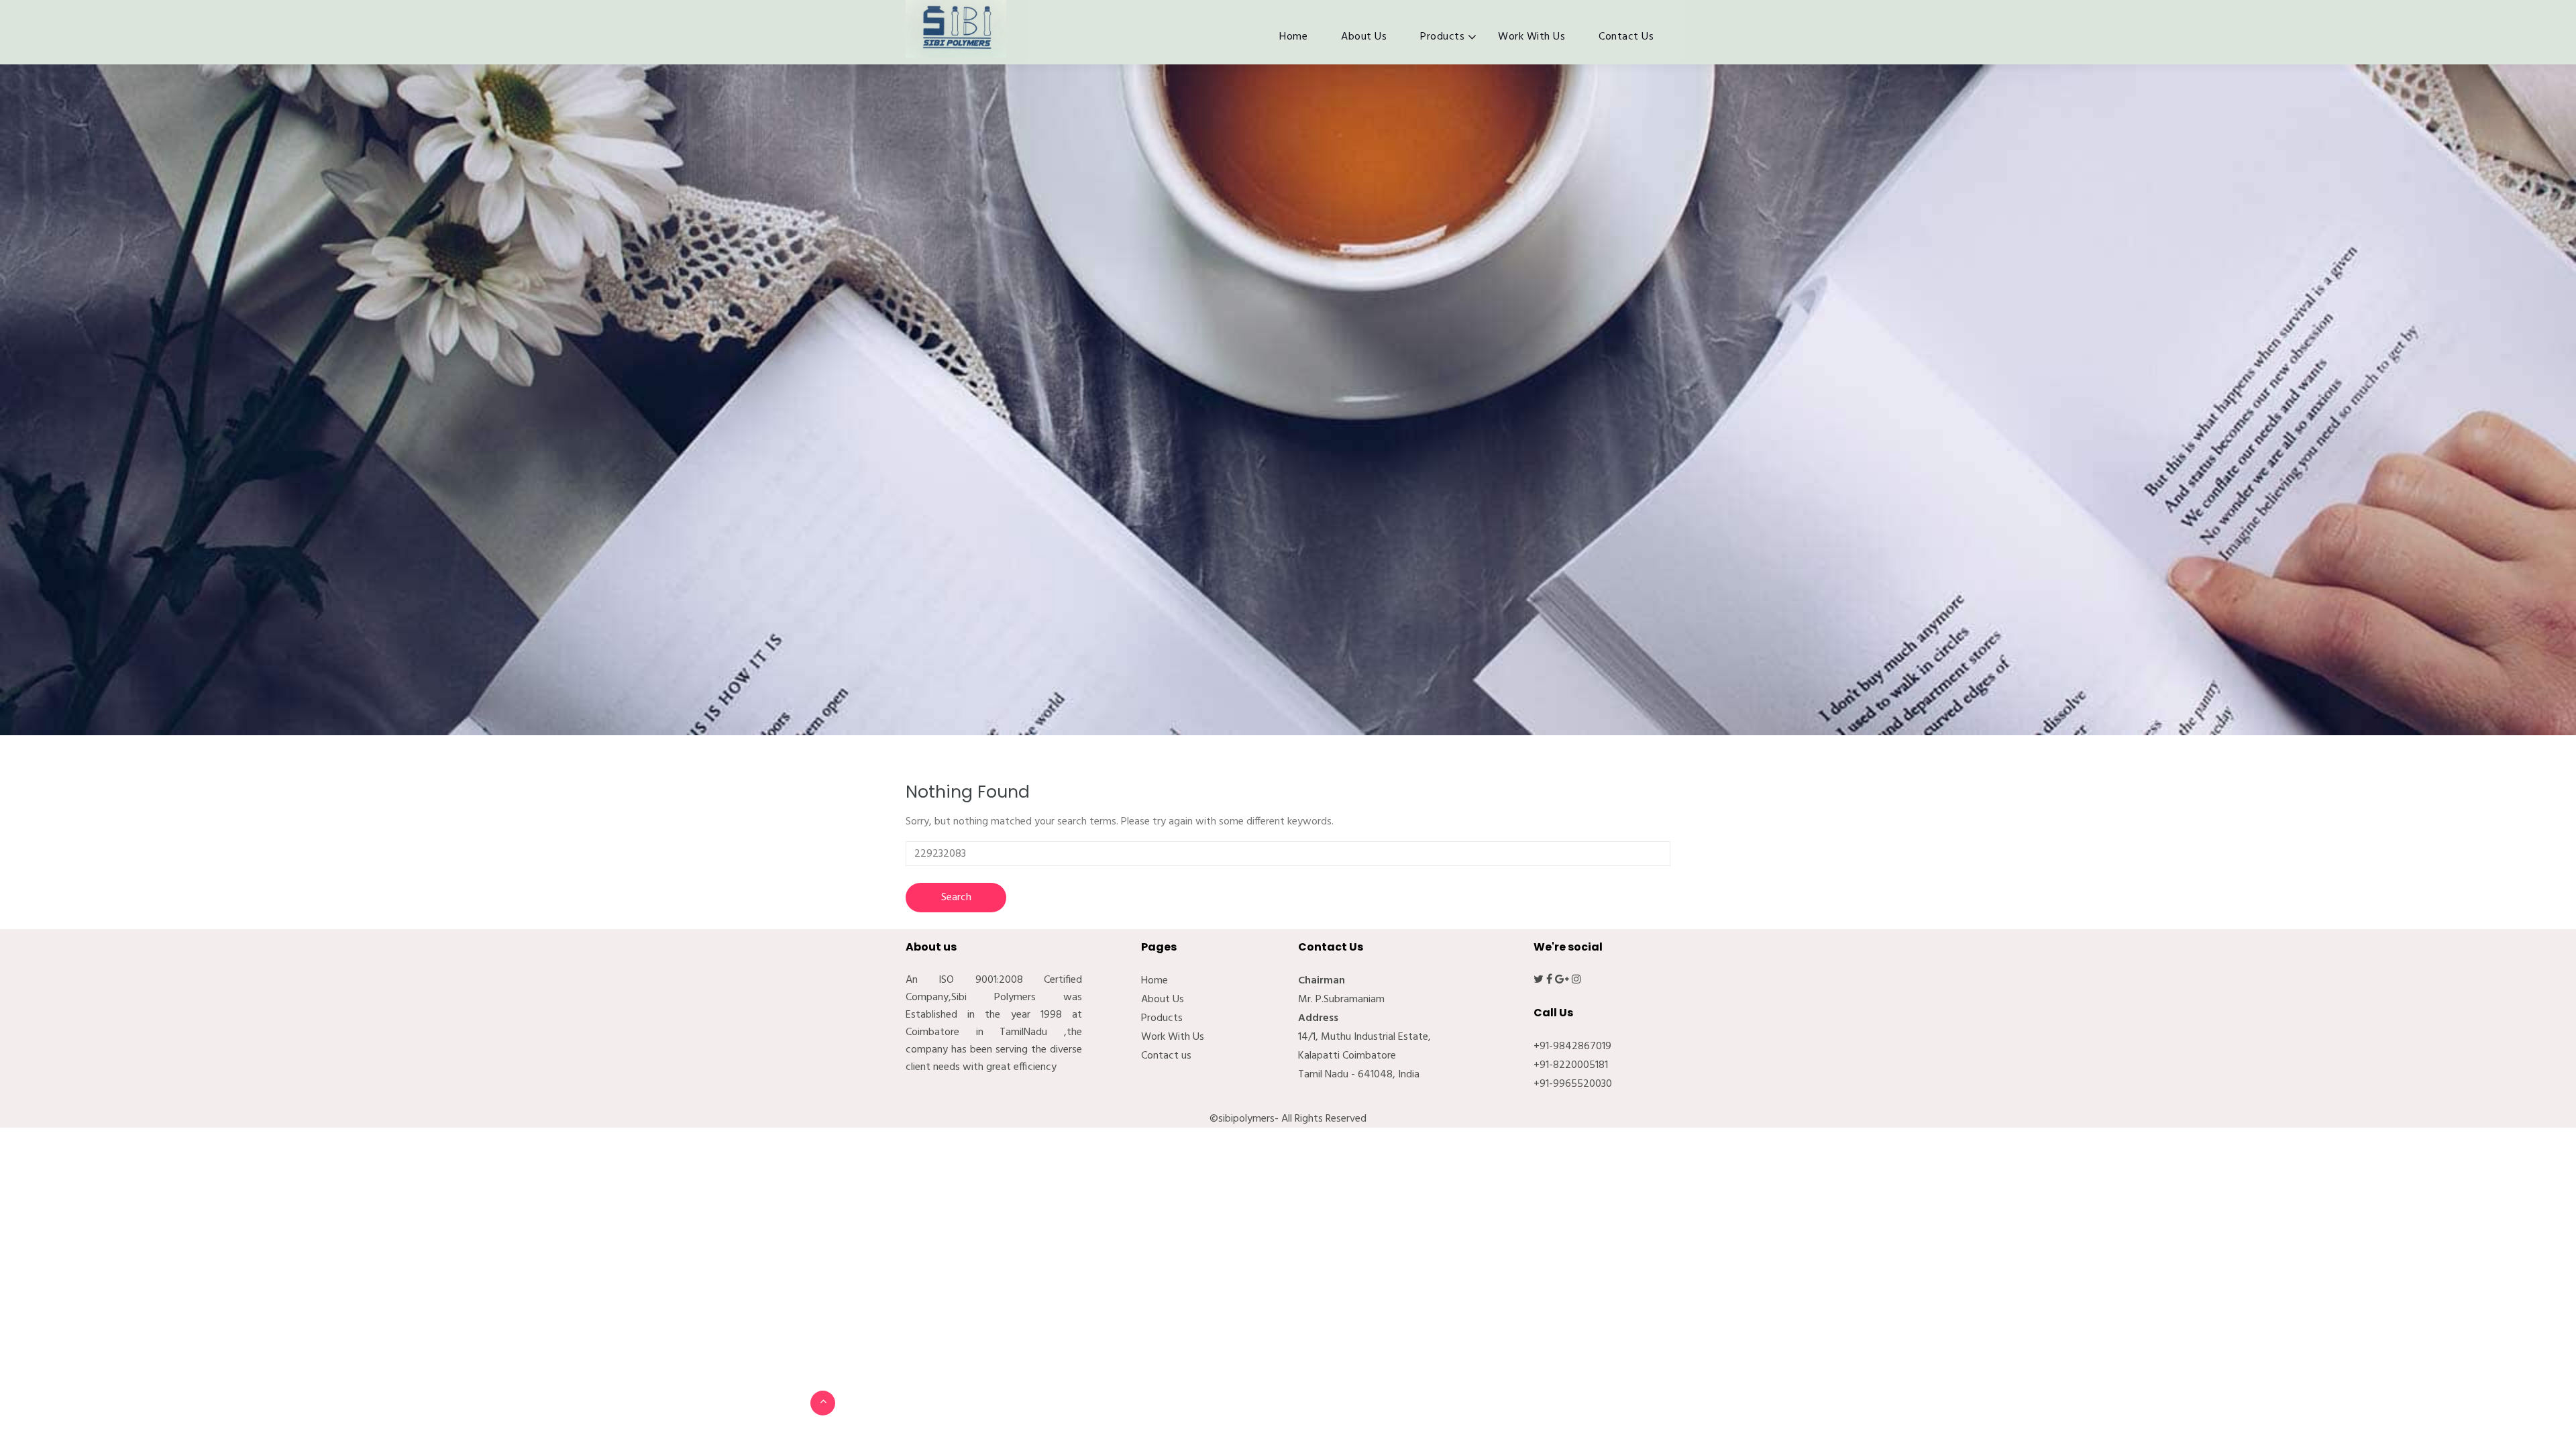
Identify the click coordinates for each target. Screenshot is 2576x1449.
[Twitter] (1539, 980)
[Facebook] (1549, 980)
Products (1442, 37)
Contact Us (1626, 37)
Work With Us (1532, 37)
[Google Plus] (1562, 980)
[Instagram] (1576, 980)
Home (1293, 37)
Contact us (1166, 1056)
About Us (1364, 37)
